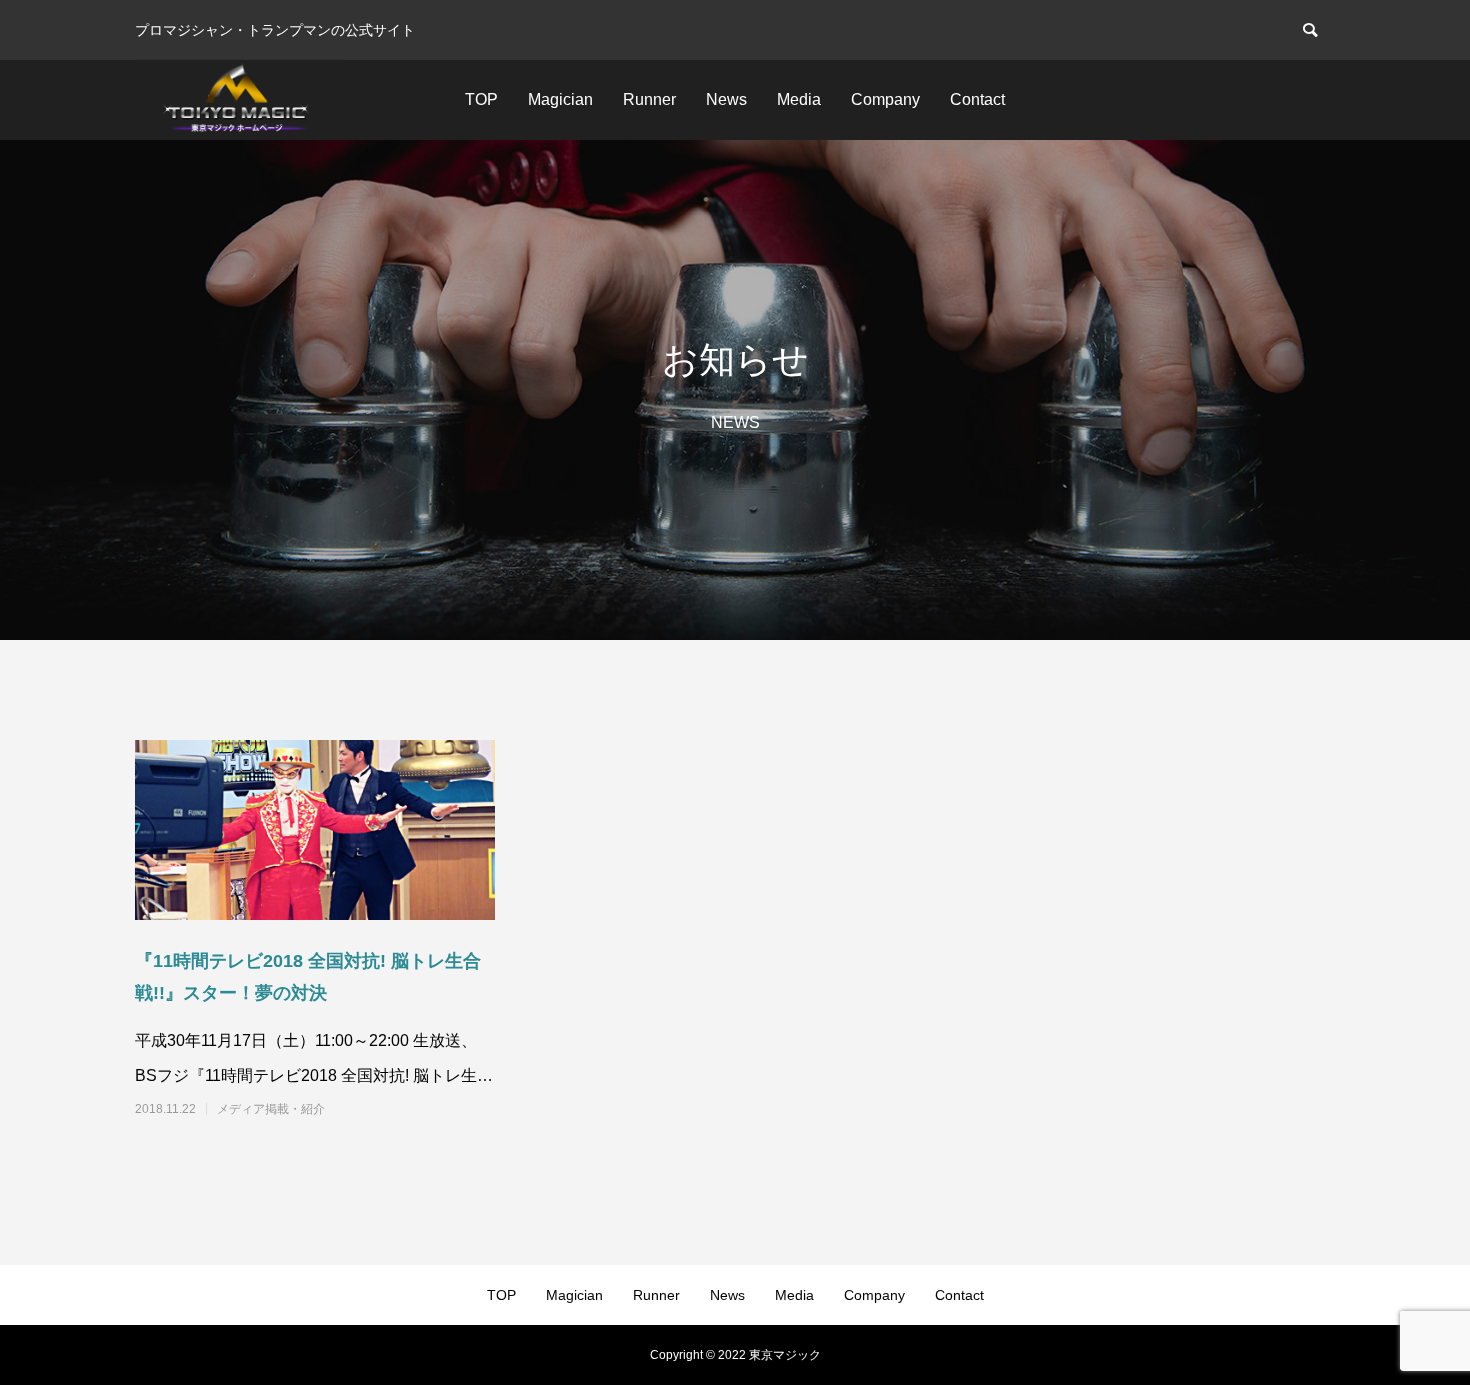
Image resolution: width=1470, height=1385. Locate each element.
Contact (977, 99)
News (726, 99)
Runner (649, 99)
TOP (481, 99)
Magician (560, 99)
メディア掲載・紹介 (271, 1109)
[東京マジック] (239, 100)
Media (799, 99)
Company (885, 99)
